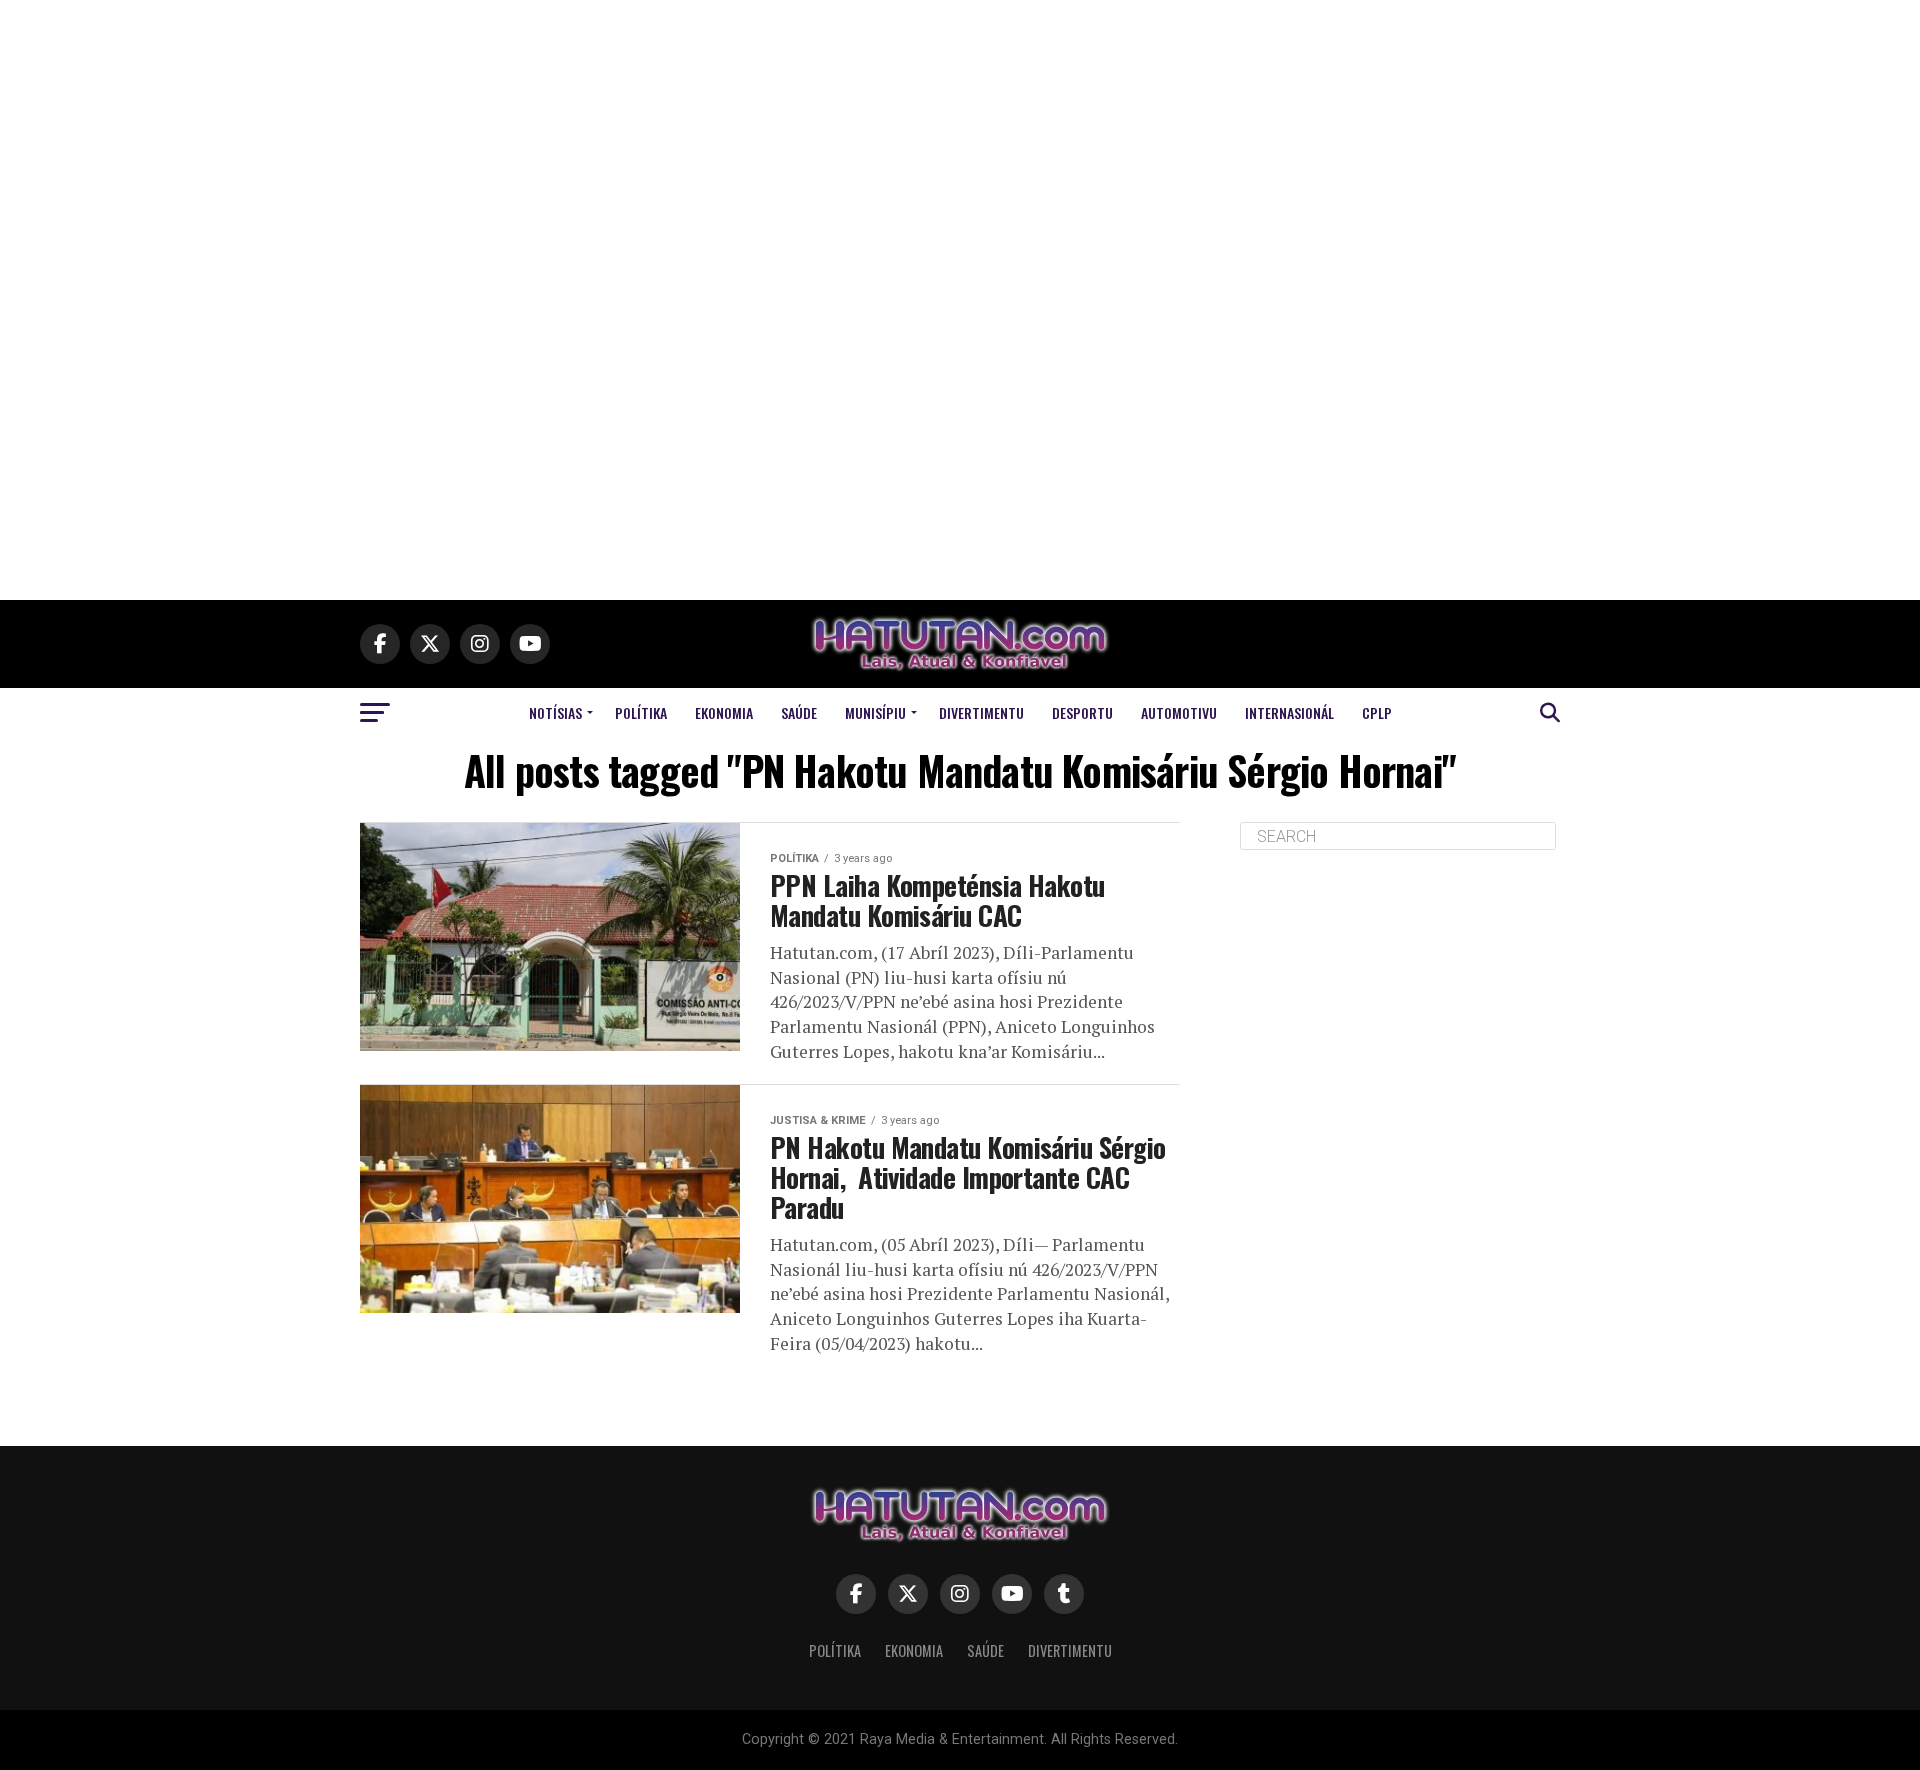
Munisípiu (875, 712)
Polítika (641, 712)
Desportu (1082, 712)
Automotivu (1179, 712)
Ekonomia (724, 712)
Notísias (555, 712)
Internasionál (1289, 712)
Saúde (799, 712)
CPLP (1377, 712)
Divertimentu (981, 712)
